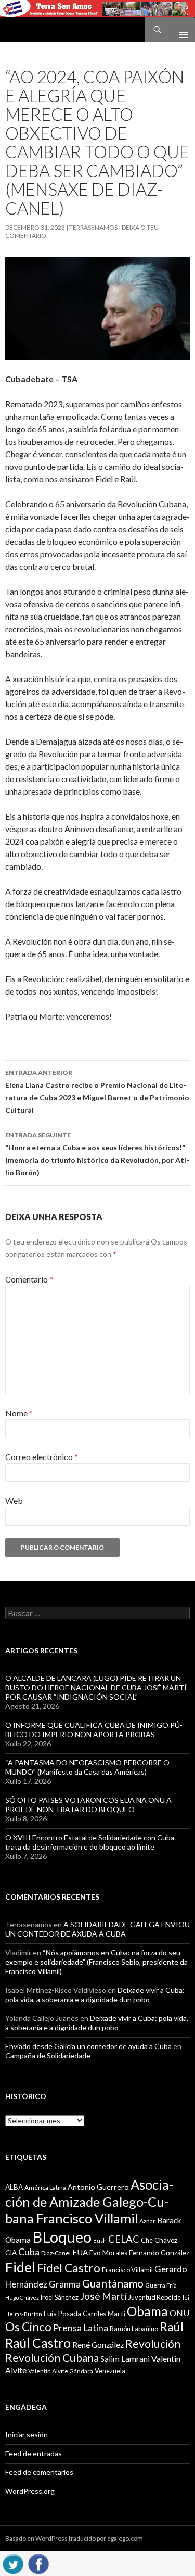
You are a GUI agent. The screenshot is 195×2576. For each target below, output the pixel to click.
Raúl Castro (38, 2343)
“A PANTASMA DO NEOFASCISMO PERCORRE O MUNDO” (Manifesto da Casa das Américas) (87, 1767)
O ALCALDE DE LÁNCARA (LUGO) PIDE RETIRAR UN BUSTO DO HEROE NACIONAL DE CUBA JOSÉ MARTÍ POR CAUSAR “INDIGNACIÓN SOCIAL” (96, 1687)
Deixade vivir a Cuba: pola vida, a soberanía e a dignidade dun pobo (95, 1995)
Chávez (166, 2240)
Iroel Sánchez (60, 2297)
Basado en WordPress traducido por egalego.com (74, 2538)
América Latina (45, 2187)
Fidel (20, 2267)
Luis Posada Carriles (75, 2314)
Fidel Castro (69, 2268)
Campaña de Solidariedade (48, 2056)
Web (14, 1500)
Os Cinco (28, 2327)
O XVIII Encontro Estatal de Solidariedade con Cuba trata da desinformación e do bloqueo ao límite (90, 1842)
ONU (179, 2313)
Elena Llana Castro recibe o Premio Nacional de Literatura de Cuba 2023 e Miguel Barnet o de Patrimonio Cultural (97, 1091)
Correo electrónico (42, 1457)
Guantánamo (113, 2283)
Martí (116, 2313)
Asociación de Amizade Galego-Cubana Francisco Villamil (89, 2201)
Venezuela (110, 2371)
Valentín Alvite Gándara (61, 2371)
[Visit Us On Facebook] (38, 2562)
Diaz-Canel (56, 2253)
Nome (19, 1413)
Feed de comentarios (39, 2472)
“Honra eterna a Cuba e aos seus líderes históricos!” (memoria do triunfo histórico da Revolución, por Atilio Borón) (97, 1154)
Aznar (147, 2221)
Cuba (29, 2252)
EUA (80, 2252)
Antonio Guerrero (98, 2187)
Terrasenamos (93, 227)
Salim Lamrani (125, 2359)
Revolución (153, 2344)
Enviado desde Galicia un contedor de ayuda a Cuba (88, 2046)
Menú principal (179, 30)
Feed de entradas (34, 2453)
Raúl (172, 2327)
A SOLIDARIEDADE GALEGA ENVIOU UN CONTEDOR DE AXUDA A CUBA (97, 1929)
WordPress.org (30, 2491)
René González (98, 2345)
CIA (11, 2253)
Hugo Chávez (22, 2298)
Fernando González (159, 2253)
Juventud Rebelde (155, 2297)
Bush (100, 2240)
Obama (147, 2311)
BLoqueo (62, 2237)
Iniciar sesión (27, 2435)
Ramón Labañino (134, 2329)
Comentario (29, 1279)
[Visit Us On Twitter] (13, 2562)
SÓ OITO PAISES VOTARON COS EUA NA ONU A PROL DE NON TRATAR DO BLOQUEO (88, 1805)
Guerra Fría (161, 2285)
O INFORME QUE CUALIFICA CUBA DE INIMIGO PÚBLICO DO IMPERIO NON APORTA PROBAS (94, 1730)
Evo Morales (108, 2253)
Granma (65, 2284)
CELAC (124, 2239)
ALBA (14, 2187)
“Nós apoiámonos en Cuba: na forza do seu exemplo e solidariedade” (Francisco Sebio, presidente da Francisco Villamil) (96, 1962)
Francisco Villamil (127, 2270)
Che (147, 2240)
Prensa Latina (81, 2328)
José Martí (103, 2296)
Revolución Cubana (52, 2358)
